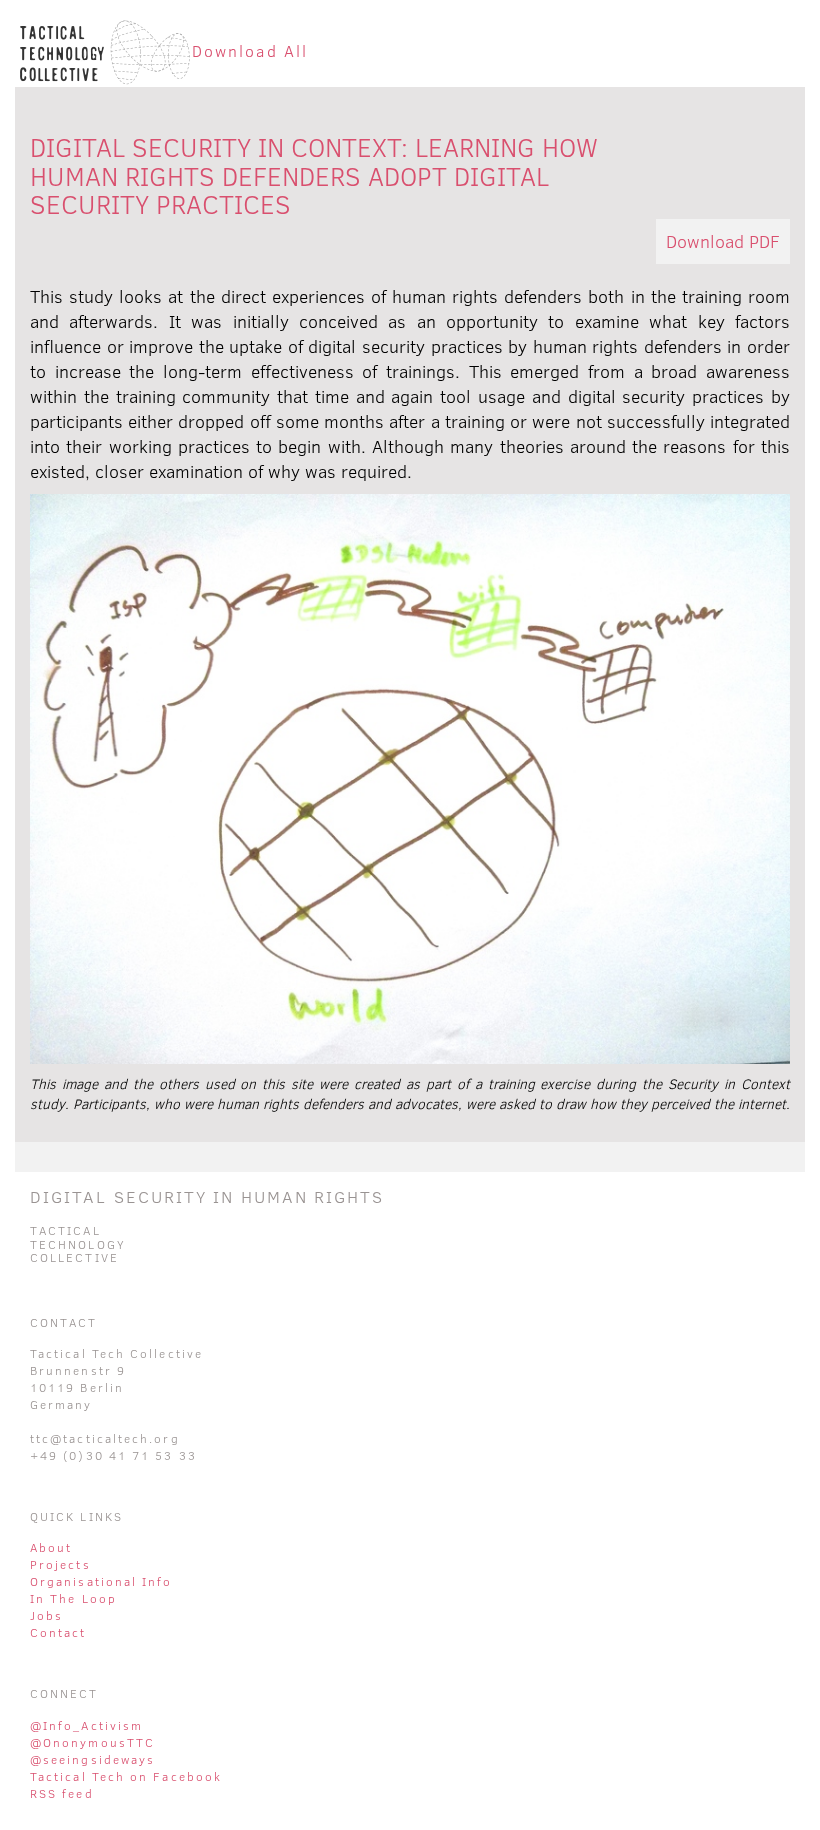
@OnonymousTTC (92, 1742)
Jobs (46, 1615)
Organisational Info (101, 1581)
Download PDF (723, 241)
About (51, 1547)
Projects (60, 1564)
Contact (58, 1632)
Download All (250, 51)
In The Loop (73, 1598)
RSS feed (62, 1793)
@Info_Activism (86, 1725)
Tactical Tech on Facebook (126, 1776)
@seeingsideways (92, 1759)
